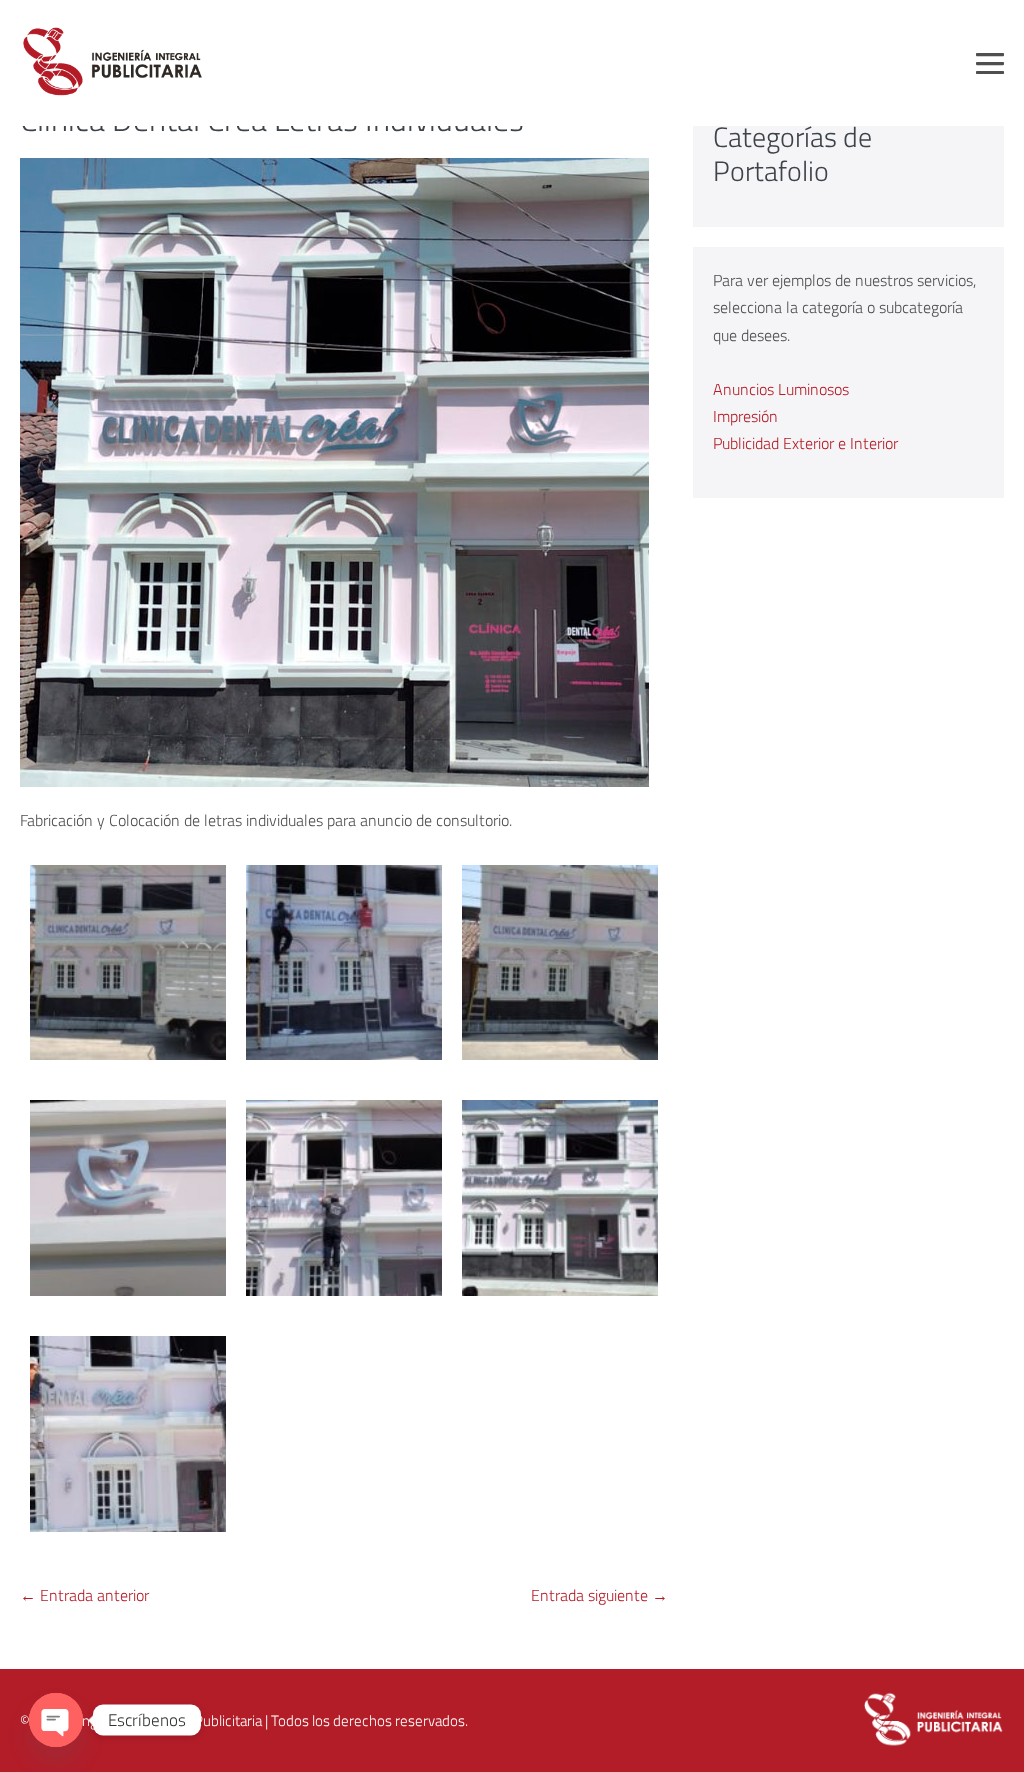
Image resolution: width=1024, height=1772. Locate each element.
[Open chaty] (56, 1720)
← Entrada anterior (84, 1595)
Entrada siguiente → (599, 1595)
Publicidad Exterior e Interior (805, 443)
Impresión (745, 416)
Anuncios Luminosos (781, 389)
